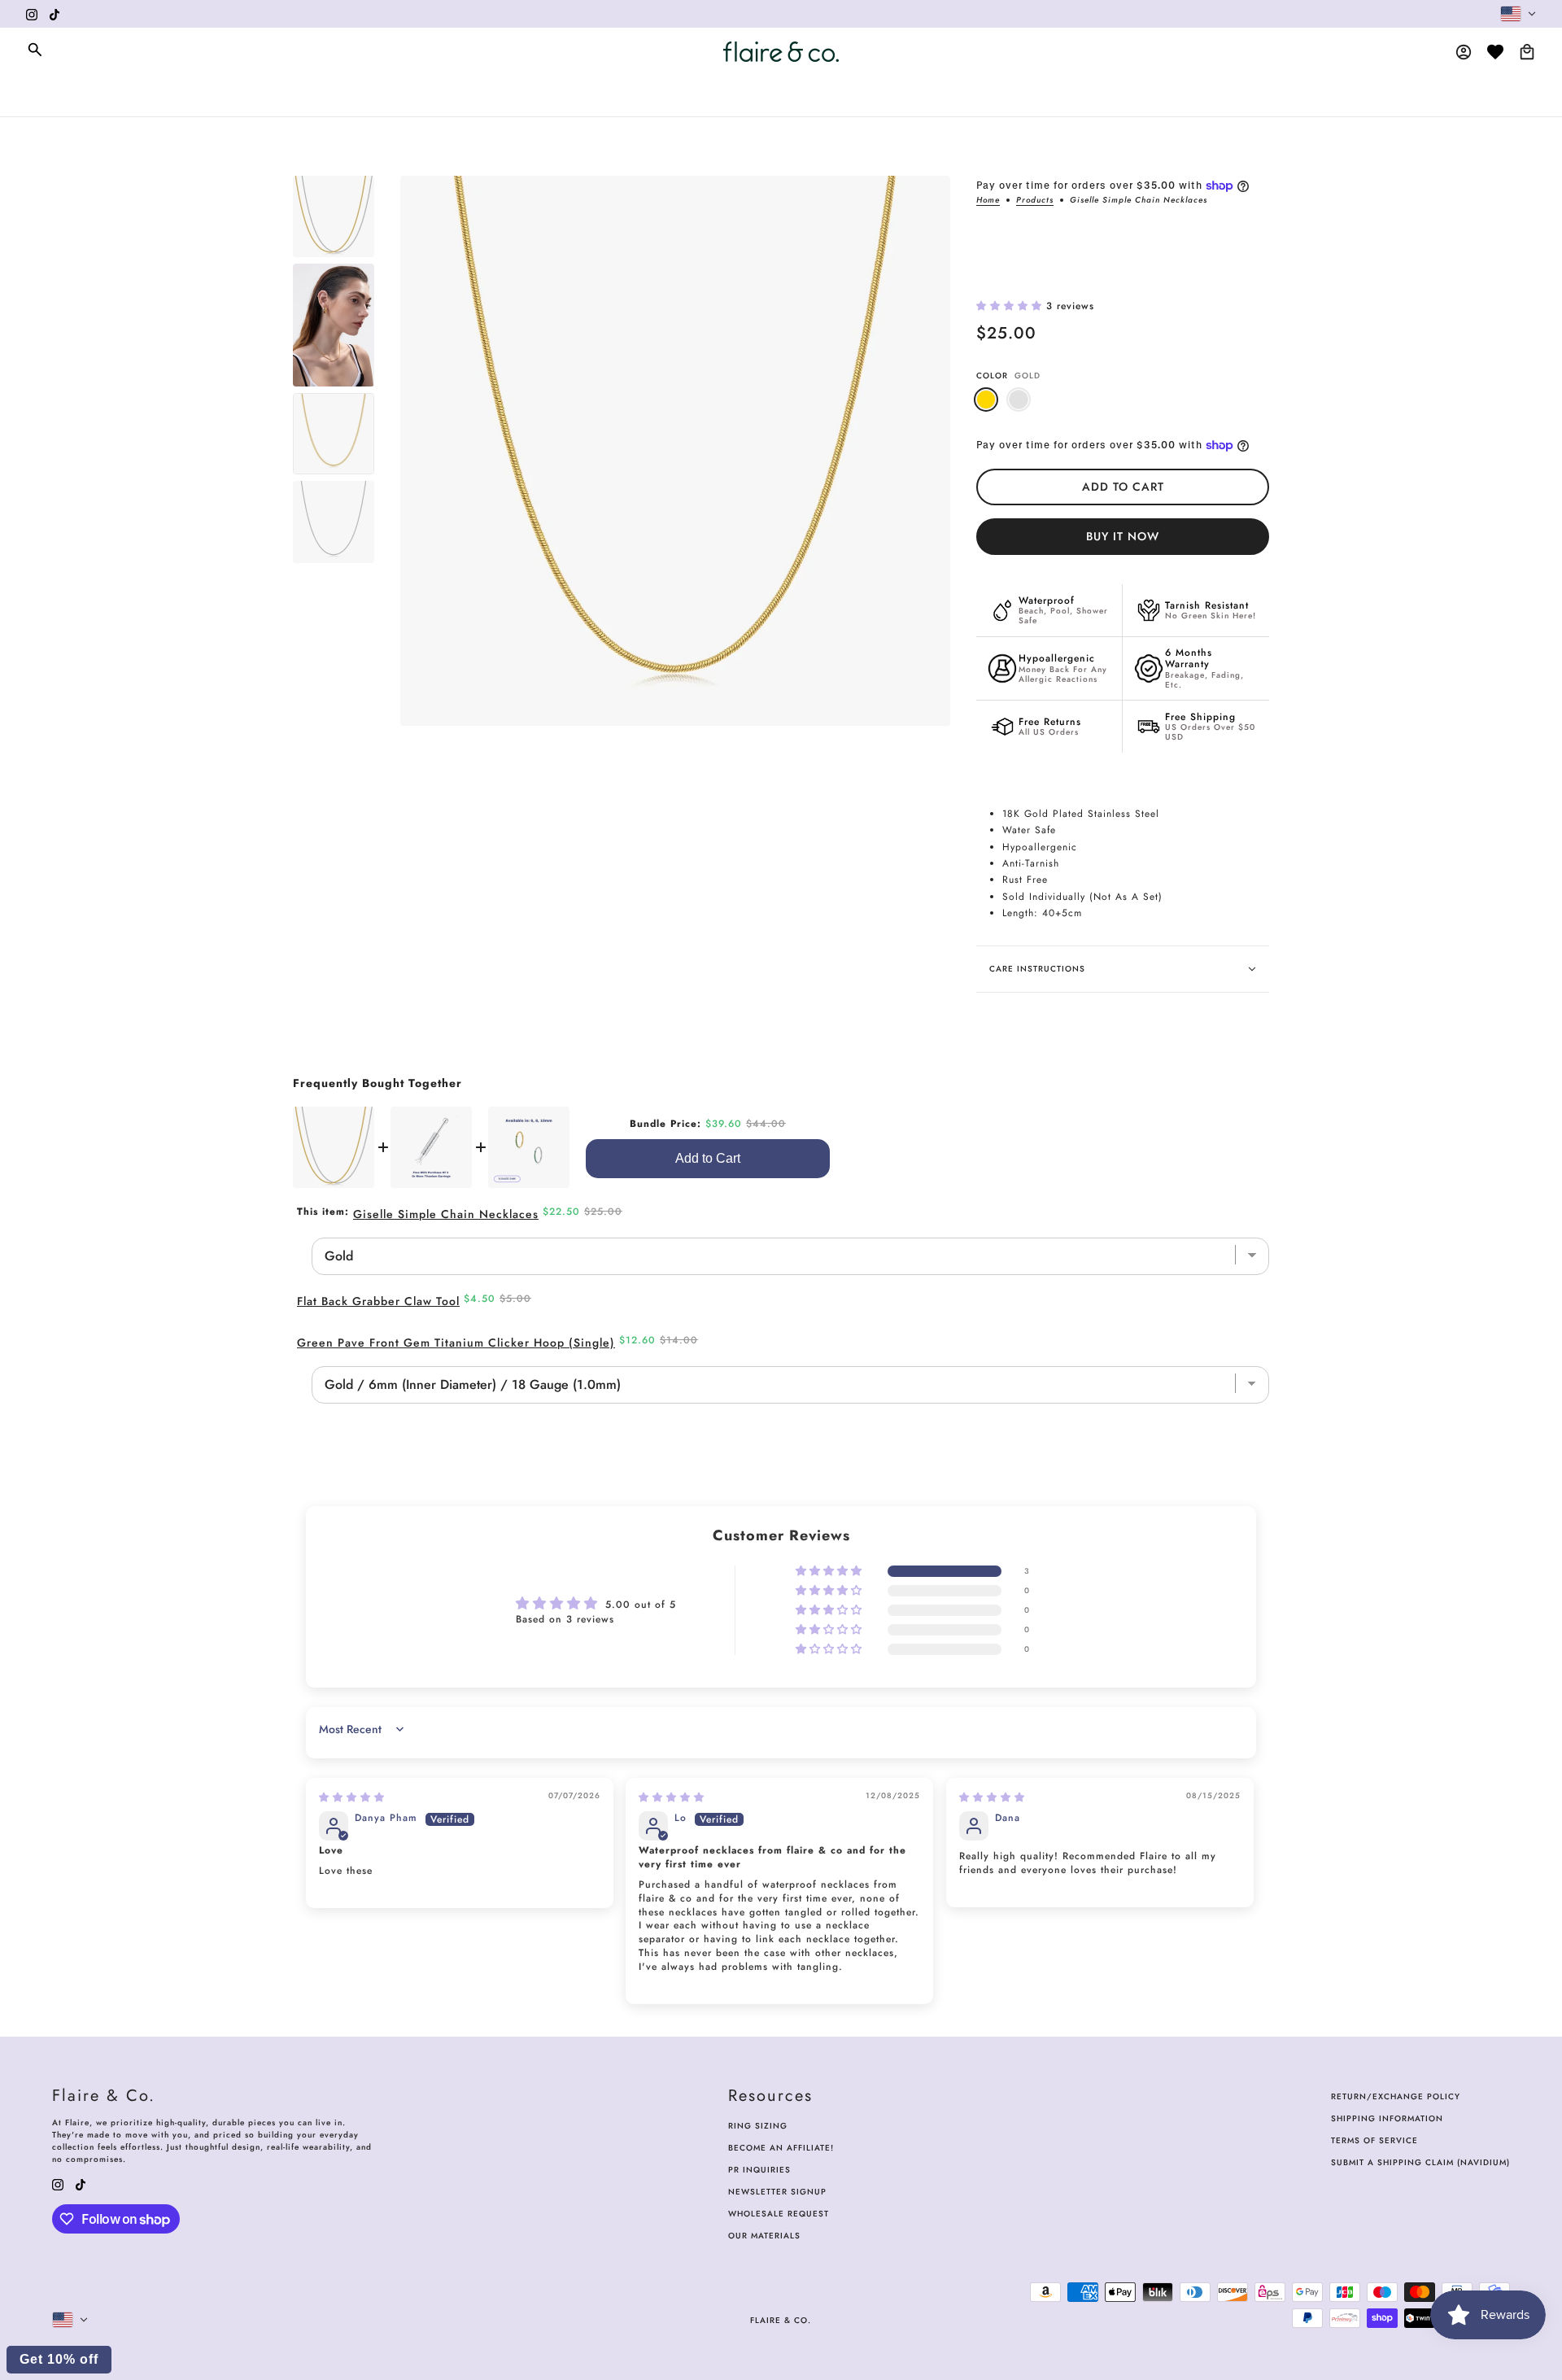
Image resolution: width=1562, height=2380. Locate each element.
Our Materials (764, 2236)
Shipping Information (1387, 2118)
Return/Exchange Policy (1396, 2096)
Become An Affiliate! (781, 2148)
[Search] (35, 50)
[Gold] (986, 400)
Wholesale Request (779, 2214)
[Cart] (1527, 52)
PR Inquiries (759, 2170)
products (1035, 201)
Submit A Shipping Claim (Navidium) (1420, 2162)
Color (1008, 376)
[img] (352, 1797)
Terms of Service (1374, 2140)
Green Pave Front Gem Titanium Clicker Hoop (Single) (456, 1343)
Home (988, 201)
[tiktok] (55, 14)
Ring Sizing (758, 2126)
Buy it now (1123, 536)
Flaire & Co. (781, 2320)
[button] (1011, 306)
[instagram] (32, 14)
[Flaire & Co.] (781, 52)
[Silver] (1019, 400)
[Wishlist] (1495, 52)
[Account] (1464, 52)
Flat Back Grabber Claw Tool (378, 1301)
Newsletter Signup (777, 2192)
